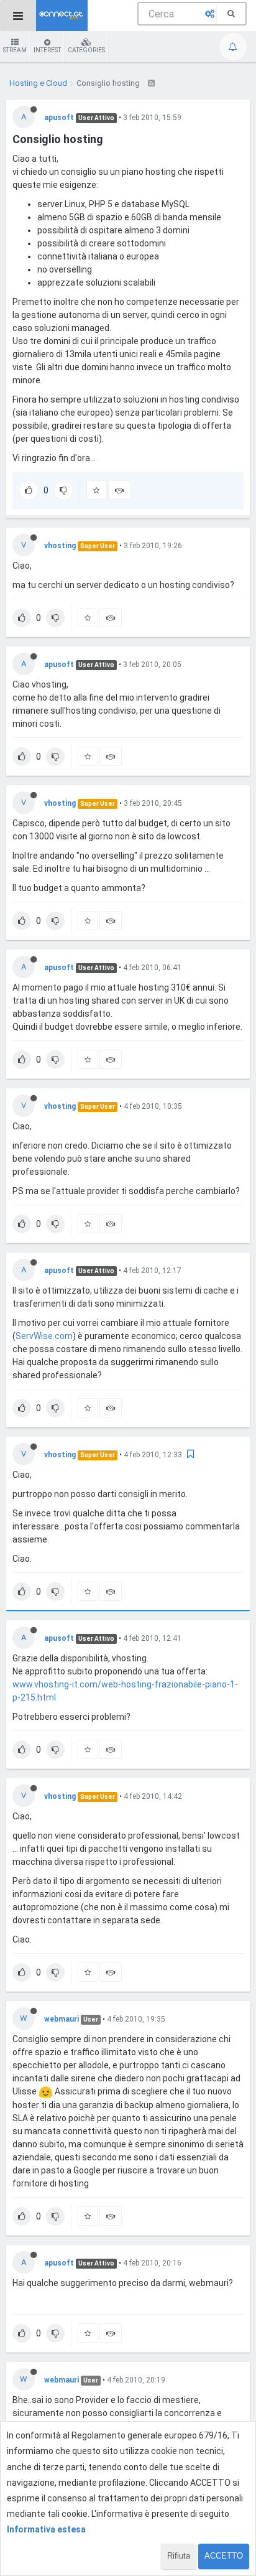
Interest (47, 50)
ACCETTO (224, 2556)
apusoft (59, 118)
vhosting (60, 546)
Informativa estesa (46, 2529)
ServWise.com (44, 1336)
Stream (15, 50)
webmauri (62, 2019)
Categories (86, 50)
